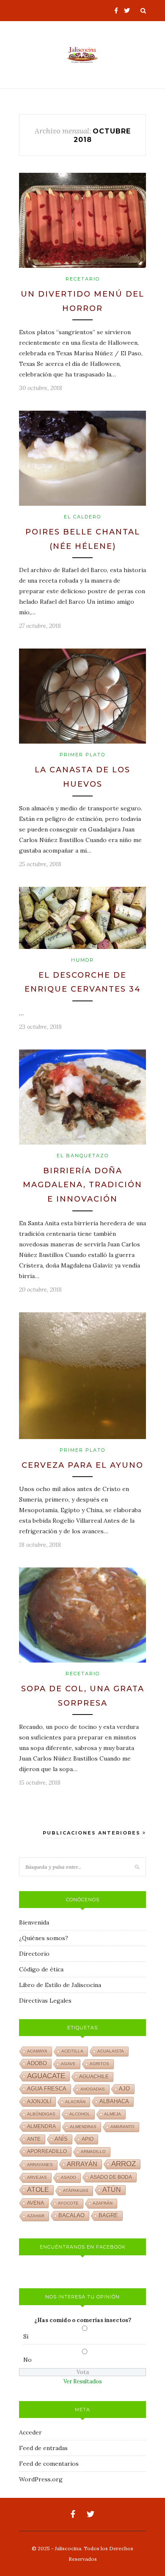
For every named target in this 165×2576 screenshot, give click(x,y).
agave (68, 2064)
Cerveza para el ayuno (82, 1465)
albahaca (114, 2101)
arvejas (37, 2177)
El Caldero (82, 517)
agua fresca (47, 2089)
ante (34, 2139)
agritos (99, 2064)
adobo (37, 2064)
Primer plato (82, 755)
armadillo (93, 2152)
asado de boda (111, 2177)
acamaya (37, 2051)
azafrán (103, 2203)
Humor (82, 960)
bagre (108, 2216)
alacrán (75, 2102)
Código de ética (41, 1969)
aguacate (46, 2076)
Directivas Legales (45, 2001)
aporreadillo (47, 2151)
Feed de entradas (43, 2448)
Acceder (30, 2432)
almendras (83, 2127)
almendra (41, 2126)
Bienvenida (34, 1922)
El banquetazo (83, 1156)
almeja (113, 2114)
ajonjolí (39, 2102)
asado (69, 2177)
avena (36, 2203)
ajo (124, 2089)
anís (61, 2139)
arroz (124, 2164)
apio (88, 2139)
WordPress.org (41, 2479)
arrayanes (40, 2165)
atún (112, 2190)
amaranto (122, 2127)
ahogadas (93, 2089)
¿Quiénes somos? (44, 1938)
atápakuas (76, 2190)
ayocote (68, 2203)
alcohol (80, 2114)
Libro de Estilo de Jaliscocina (60, 1985)
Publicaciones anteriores (93, 1833)
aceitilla (72, 2051)
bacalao (71, 2216)
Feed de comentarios (49, 2464)
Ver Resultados (83, 2381)
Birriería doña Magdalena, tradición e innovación (82, 1185)
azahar (36, 2216)
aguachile (94, 2077)
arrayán (82, 2164)
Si (26, 2336)
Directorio (34, 1954)
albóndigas (41, 2114)
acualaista (111, 2051)
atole (38, 2190)
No (27, 2360)
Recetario (83, 279)
